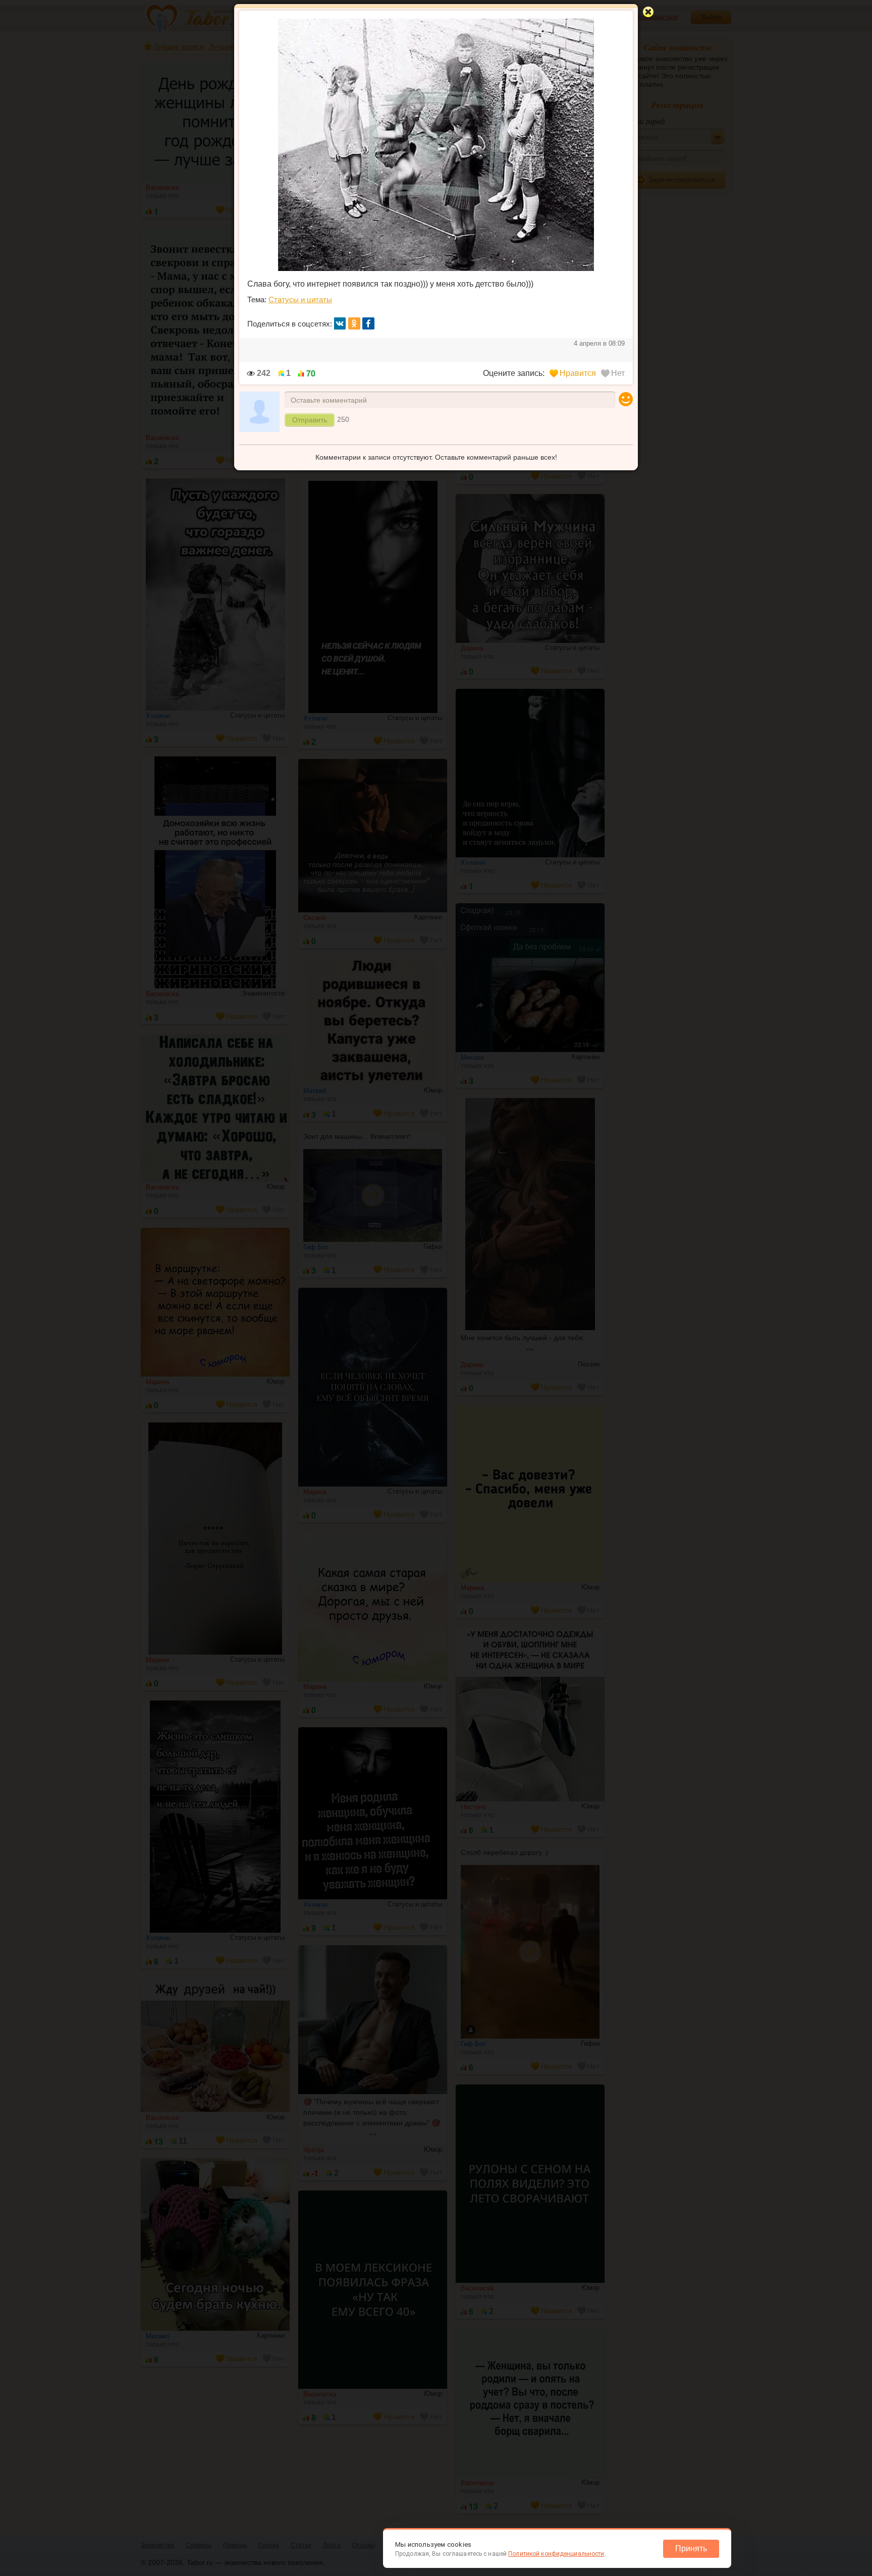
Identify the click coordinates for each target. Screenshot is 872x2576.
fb (368, 323)
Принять (691, 2548)
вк (340, 323)
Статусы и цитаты (300, 299)
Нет (618, 373)
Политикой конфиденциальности (556, 2554)
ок (354, 323)
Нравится (578, 373)
